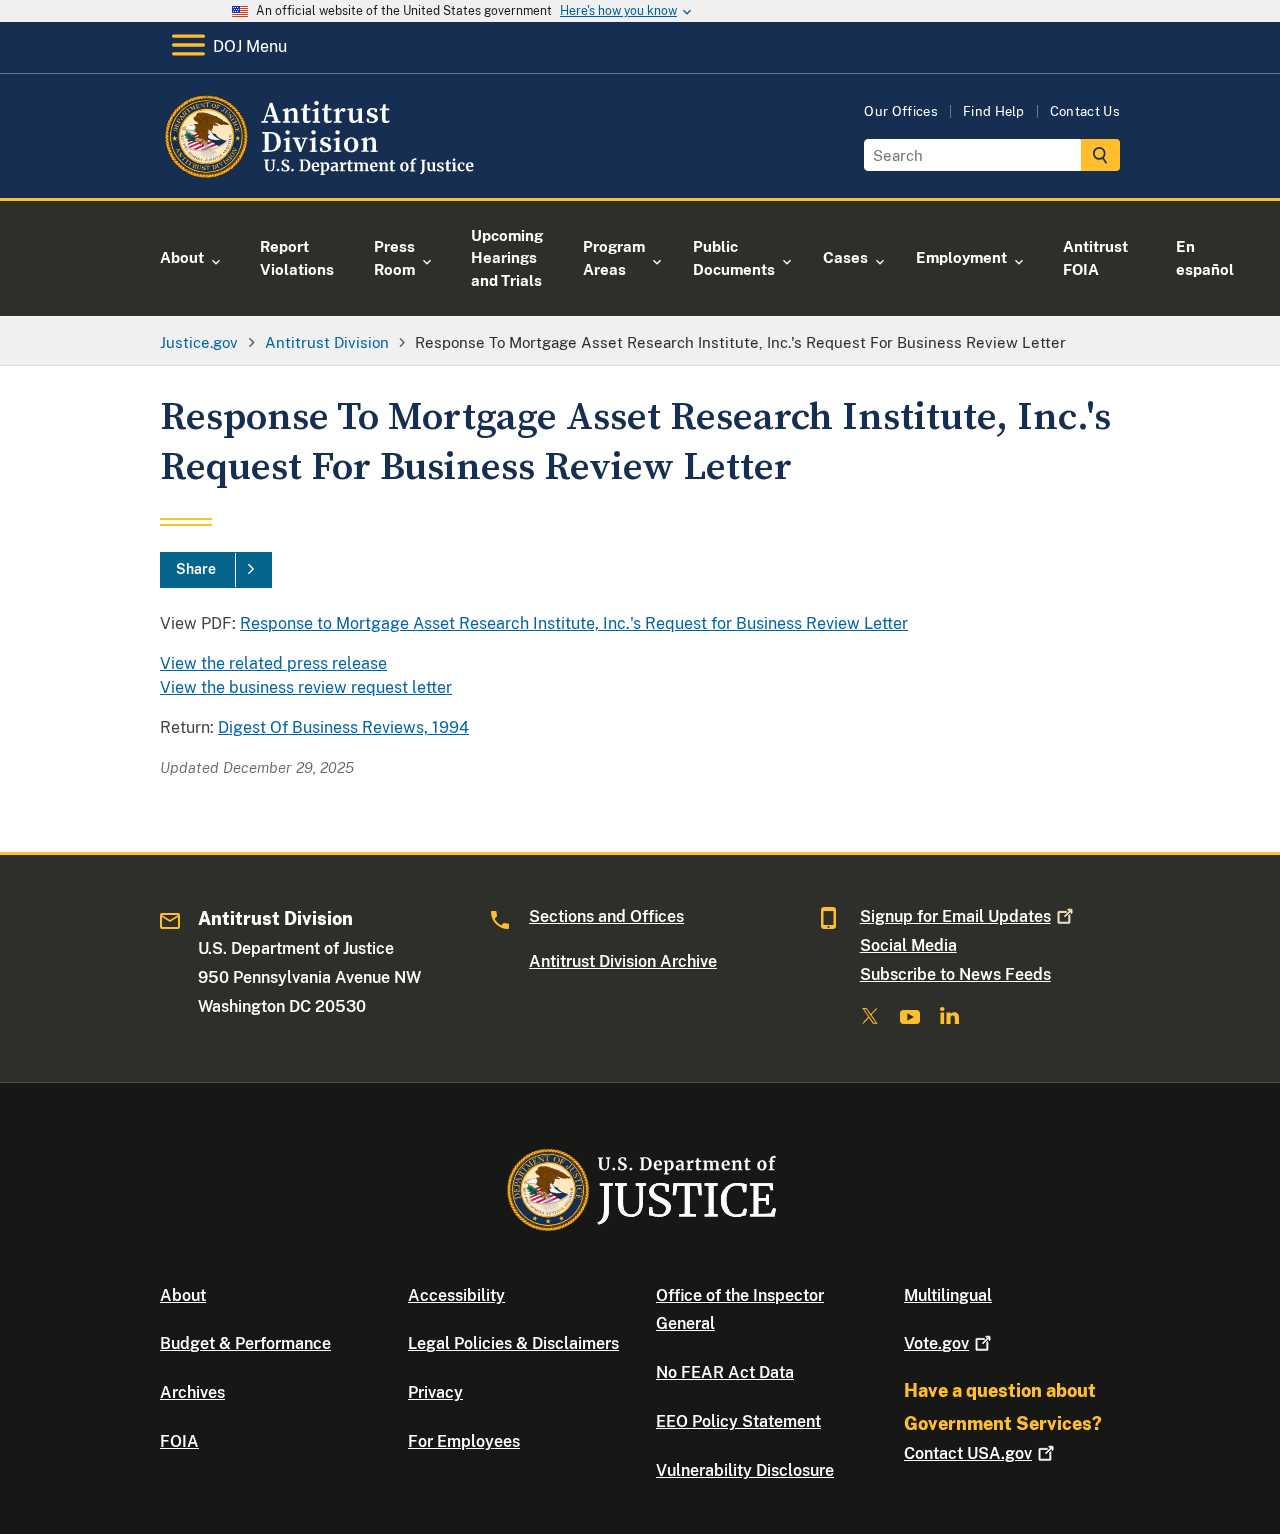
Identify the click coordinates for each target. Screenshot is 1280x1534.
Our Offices (901, 111)
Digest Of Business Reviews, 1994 (343, 727)
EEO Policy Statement (738, 1421)
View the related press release (273, 663)
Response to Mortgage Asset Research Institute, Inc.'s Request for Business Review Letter (574, 623)
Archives (192, 1392)
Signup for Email (955, 916)
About (183, 1295)
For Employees (464, 1441)
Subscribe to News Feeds (955, 974)
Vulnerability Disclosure (745, 1470)
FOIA (179, 1441)
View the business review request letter (306, 687)
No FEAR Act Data (725, 1372)
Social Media (908, 945)
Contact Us (1085, 111)
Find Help (994, 111)
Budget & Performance (245, 1343)
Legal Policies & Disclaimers (513, 1343)
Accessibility (456, 1295)
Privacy (435, 1392)
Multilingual (948, 1295)
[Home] (322, 174)
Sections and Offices (606, 916)
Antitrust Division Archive (623, 961)
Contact (968, 1453)
